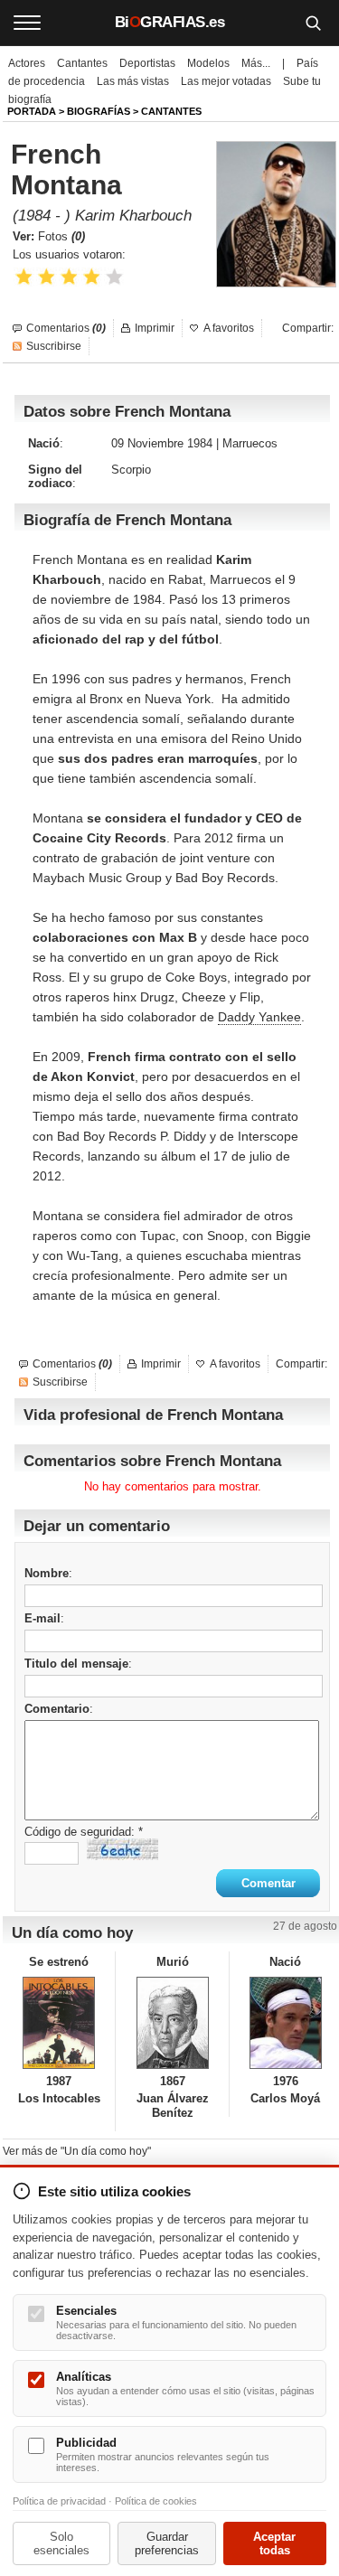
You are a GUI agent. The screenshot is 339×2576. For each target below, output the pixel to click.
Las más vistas (133, 81)
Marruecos (250, 443)
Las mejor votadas (226, 81)
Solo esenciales (61, 2543)
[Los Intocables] (59, 2023)
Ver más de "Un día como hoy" (77, 2151)
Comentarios (66, 328)
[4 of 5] (92, 277)
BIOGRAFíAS (99, 111)
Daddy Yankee (259, 1017)
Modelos (208, 63)
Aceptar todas (274, 2543)
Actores (27, 63)
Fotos (61, 236)
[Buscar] (313, 23)
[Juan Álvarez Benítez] (172, 2023)
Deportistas (147, 63)
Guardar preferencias (167, 2543)
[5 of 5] (114, 277)
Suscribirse (54, 346)
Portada (32, 111)
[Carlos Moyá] (286, 2023)
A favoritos (229, 328)
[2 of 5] (47, 277)
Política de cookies (156, 2501)
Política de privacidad (59, 2501)
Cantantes (82, 63)
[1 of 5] (24, 277)
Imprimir (155, 328)
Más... (256, 63)
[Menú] (27, 23)
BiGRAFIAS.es (170, 22)
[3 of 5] (69, 277)
